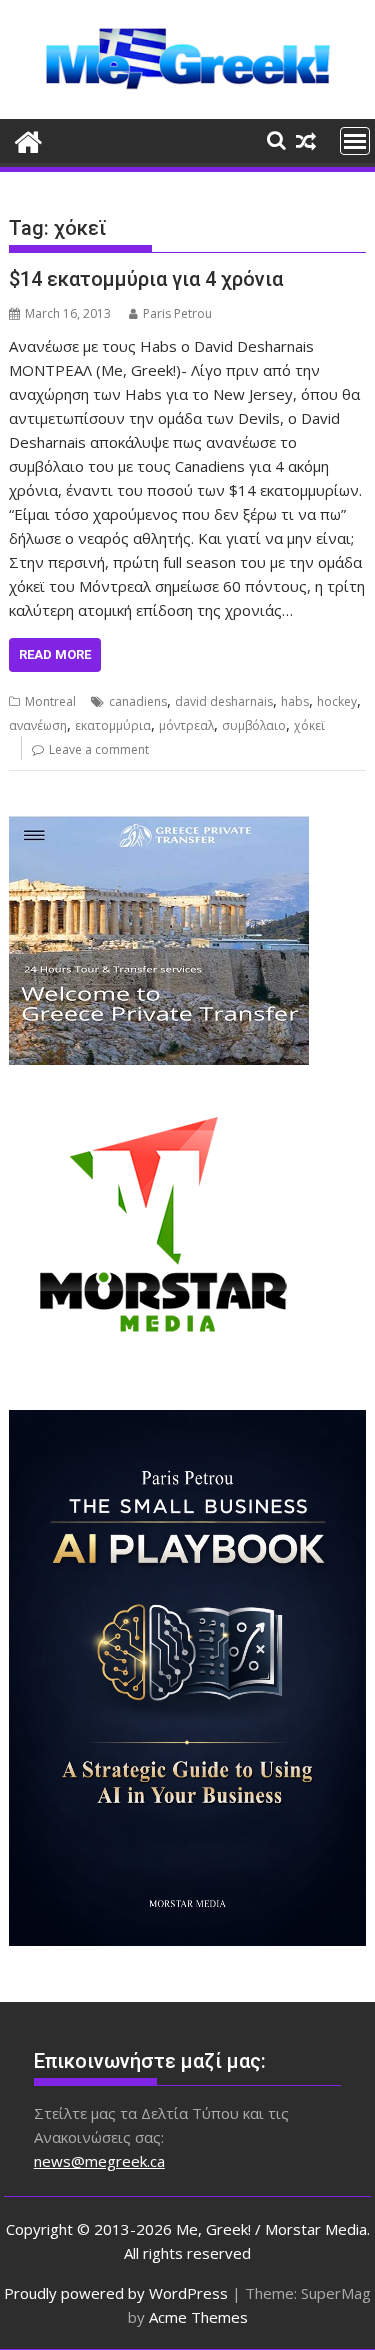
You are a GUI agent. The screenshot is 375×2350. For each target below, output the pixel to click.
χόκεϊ (309, 725)
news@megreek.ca (99, 2161)
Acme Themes (198, 2317)
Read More (55, 654)
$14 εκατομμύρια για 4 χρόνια (146, 279)
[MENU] (355, 141)
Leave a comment (99, 749)
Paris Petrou (177, 313)
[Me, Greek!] (28, 139)
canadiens (138, 701)
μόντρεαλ (186, 725)
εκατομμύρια (113, 725)
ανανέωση (38, 725)
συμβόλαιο (254, 725)
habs (295, 701)
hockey (337, 701)
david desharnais (224, 701)
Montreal (50, 701)
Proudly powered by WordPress (116, 2293)
